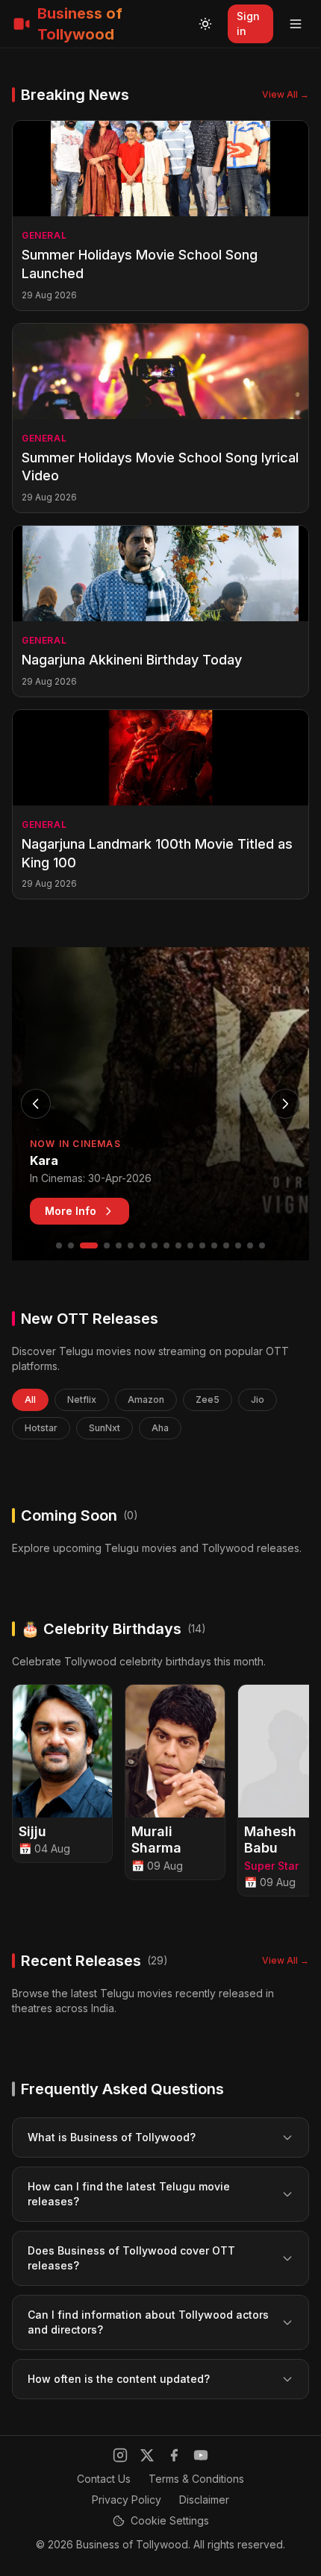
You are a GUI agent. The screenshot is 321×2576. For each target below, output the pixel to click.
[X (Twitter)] (147, 2455)
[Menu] (296, 24)
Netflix (82, 1399)
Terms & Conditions (196, 2479)
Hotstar (41, 1428)
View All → (286, 94)
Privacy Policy (127, 2500)
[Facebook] (174, 2455)
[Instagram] (120, 2455)
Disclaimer (204, 2500)
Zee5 (208, 1399)
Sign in (248, 23)
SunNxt (105, 1428)
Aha (160, 1428)
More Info (71, 1211)
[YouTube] (201, 2455)
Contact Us (104, 2479)
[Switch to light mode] (205, 24)
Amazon (146, 1399)
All (30, 1399)
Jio (258, 1399)
